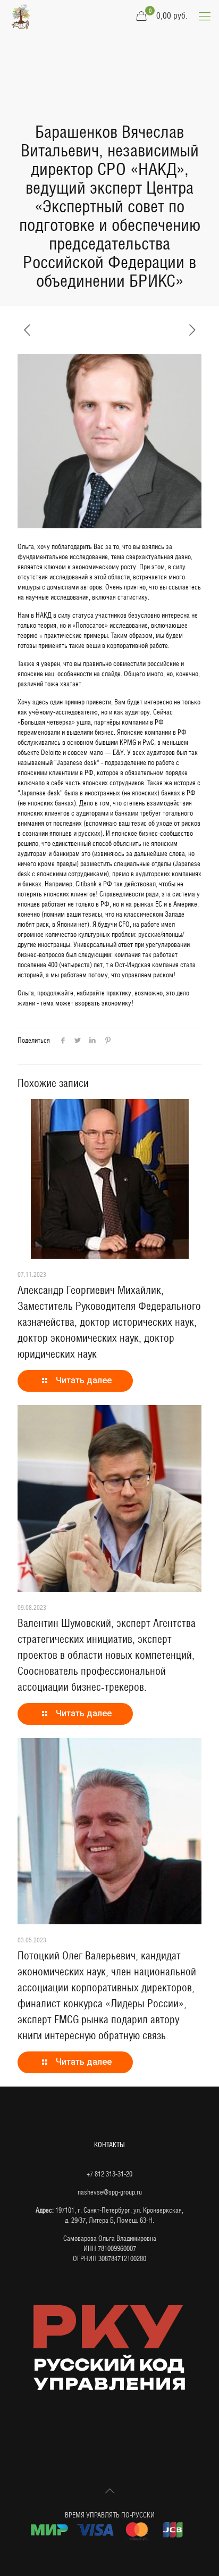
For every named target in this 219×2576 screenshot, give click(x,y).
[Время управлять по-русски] (21, 16)
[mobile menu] (205, 16)
